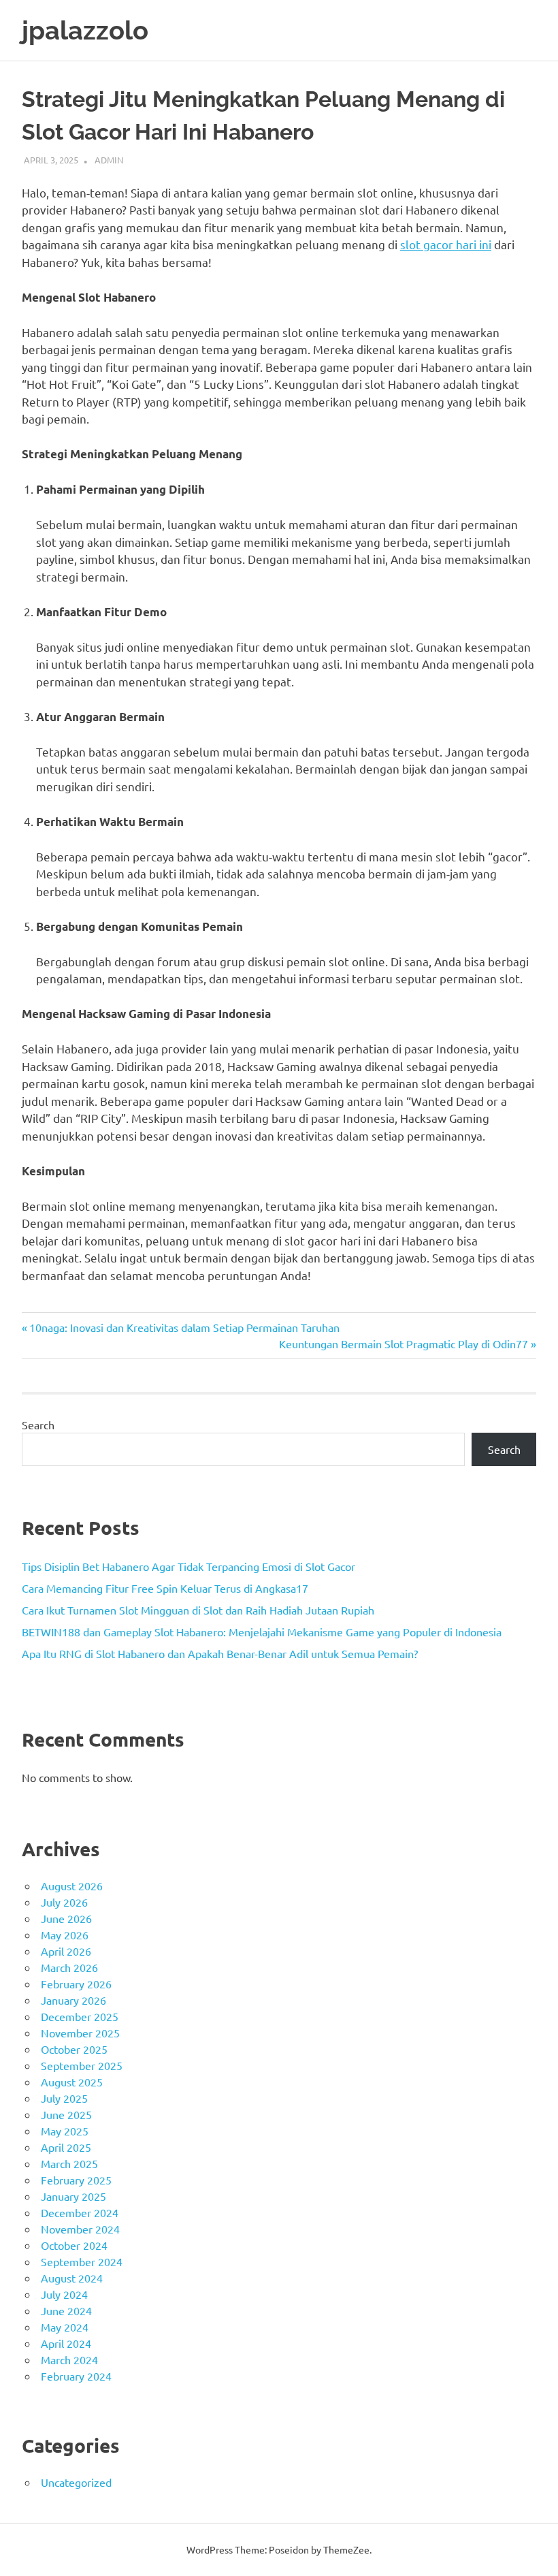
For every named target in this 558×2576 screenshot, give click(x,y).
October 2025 (74, 2049)
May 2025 (65, 2131)
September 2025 (82, 2065)
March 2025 (69, 2163)
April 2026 (66, 1951)
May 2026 (65, 1935)
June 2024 (66, 2310)
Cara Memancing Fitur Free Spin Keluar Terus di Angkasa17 (165, 1588)
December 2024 (80, 2212)
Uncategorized (76, 2482)
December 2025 (80, 2016)
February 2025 (76, 2180)
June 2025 (66, 2114)
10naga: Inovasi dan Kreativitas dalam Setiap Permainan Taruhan (184, 1327)
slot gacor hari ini (446, 244)
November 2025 (80, 2033)
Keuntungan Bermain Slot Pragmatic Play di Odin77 (404, 1343)
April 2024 (66, 2343)
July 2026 (64, 1902)
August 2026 (72, 1886)
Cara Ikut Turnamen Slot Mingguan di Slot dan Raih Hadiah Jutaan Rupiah (198, 1610)
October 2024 (74, 2245)
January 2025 (73, 2196)
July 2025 (64, 2098)
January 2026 (73, 2000)
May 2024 (65, 2327)
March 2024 (69, 2359)
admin (109, 160)
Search (38, 1425)
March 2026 (69, 1967)
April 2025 (66, 2147)
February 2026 (76, 1984)
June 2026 (66, 1918)
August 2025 (72, 2082)
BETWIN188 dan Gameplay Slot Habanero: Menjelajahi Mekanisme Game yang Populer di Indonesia (262, 1632)
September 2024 (82, 2261)
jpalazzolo (85, 30)
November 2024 (80, 2229)
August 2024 (72, 2278)
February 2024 (76, 2376)
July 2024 (64, 2294)
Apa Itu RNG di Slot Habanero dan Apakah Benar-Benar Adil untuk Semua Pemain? (220, 1653)
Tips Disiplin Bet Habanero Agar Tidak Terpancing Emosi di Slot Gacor (188, 1566)
